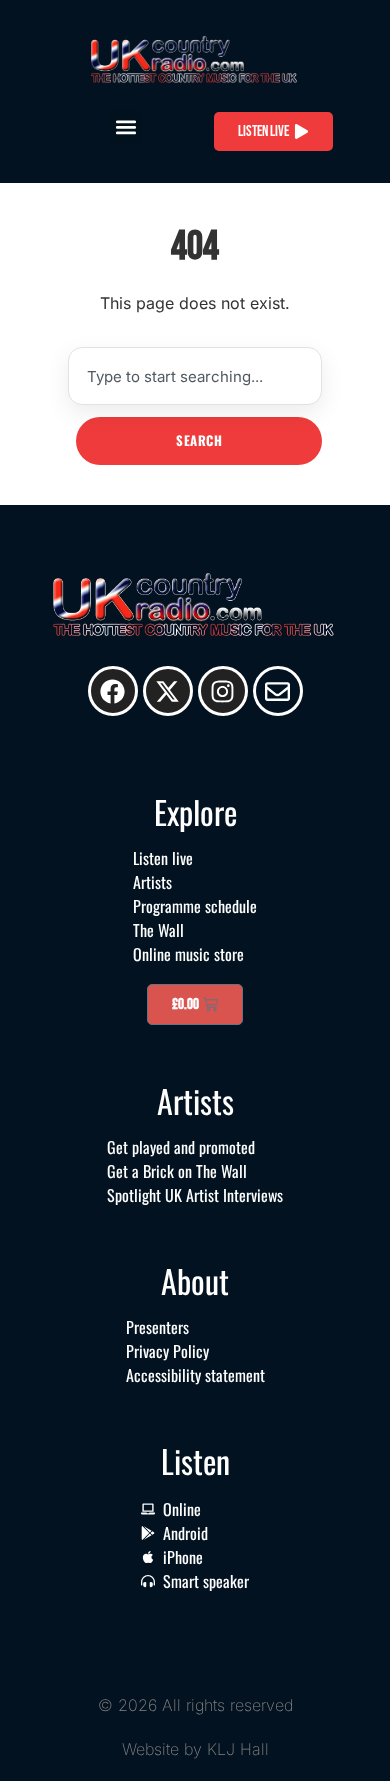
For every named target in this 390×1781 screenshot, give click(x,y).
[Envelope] (278, 691)
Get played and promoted (181, 1147)
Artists (152, 882)
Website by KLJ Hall (195, 1749)
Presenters (157, 1327)
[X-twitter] (168, 691)
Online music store (188, 954)
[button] (125, 126)
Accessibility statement (195, 1375)
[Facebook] (113, 691)
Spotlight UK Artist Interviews (195, 1195)
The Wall (158, 930)
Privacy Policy (167, 1351)
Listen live (163, 858)
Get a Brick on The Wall (177, 1171)
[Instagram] (223, 691)
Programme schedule (195, 906)
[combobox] (195, 376)
